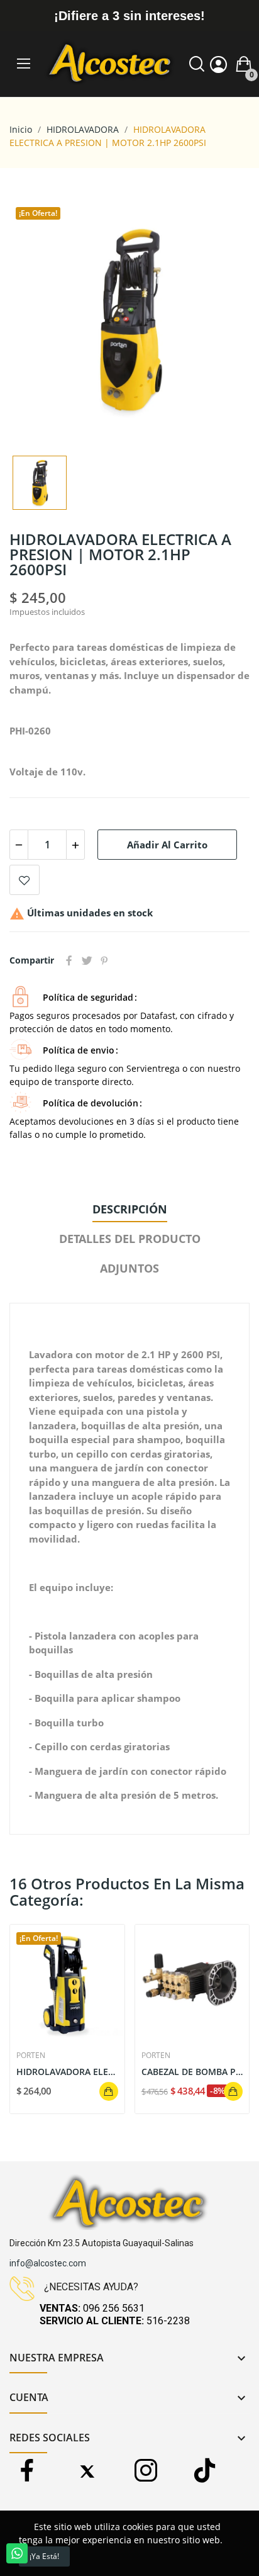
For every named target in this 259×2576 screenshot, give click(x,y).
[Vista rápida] (67, 1982)
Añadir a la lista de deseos (25, 880)
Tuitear (87, 960)
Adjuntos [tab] (129, 1268)
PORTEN (31, 2056)
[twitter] (86, 2471)
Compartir (69, 960)
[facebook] (27, 2471)
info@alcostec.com (48, 2263)
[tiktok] (205, 2471)
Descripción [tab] (130, 1209)
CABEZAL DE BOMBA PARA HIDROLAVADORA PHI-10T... (192, 2072)
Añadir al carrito (167, 845)
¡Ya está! (44, 2556)
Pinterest (104, 960)
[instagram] (146, 2471)
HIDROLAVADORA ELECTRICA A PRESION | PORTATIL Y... (67, 2072)
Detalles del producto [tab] (130, 1239)
